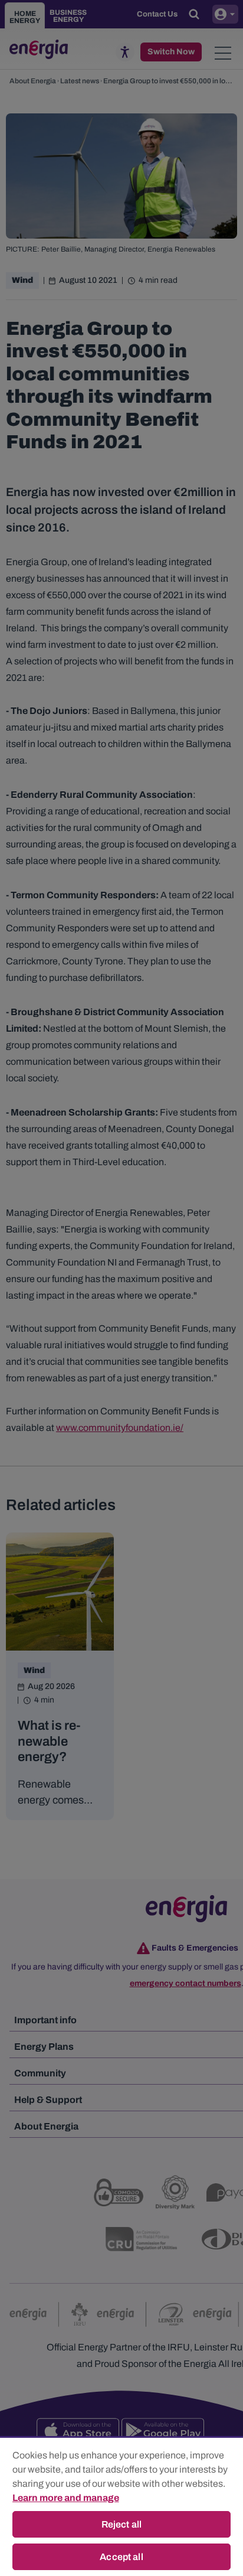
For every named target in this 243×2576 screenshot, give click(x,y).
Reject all (122, 2524)
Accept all (121, 2557)
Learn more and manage (66, 2498)
